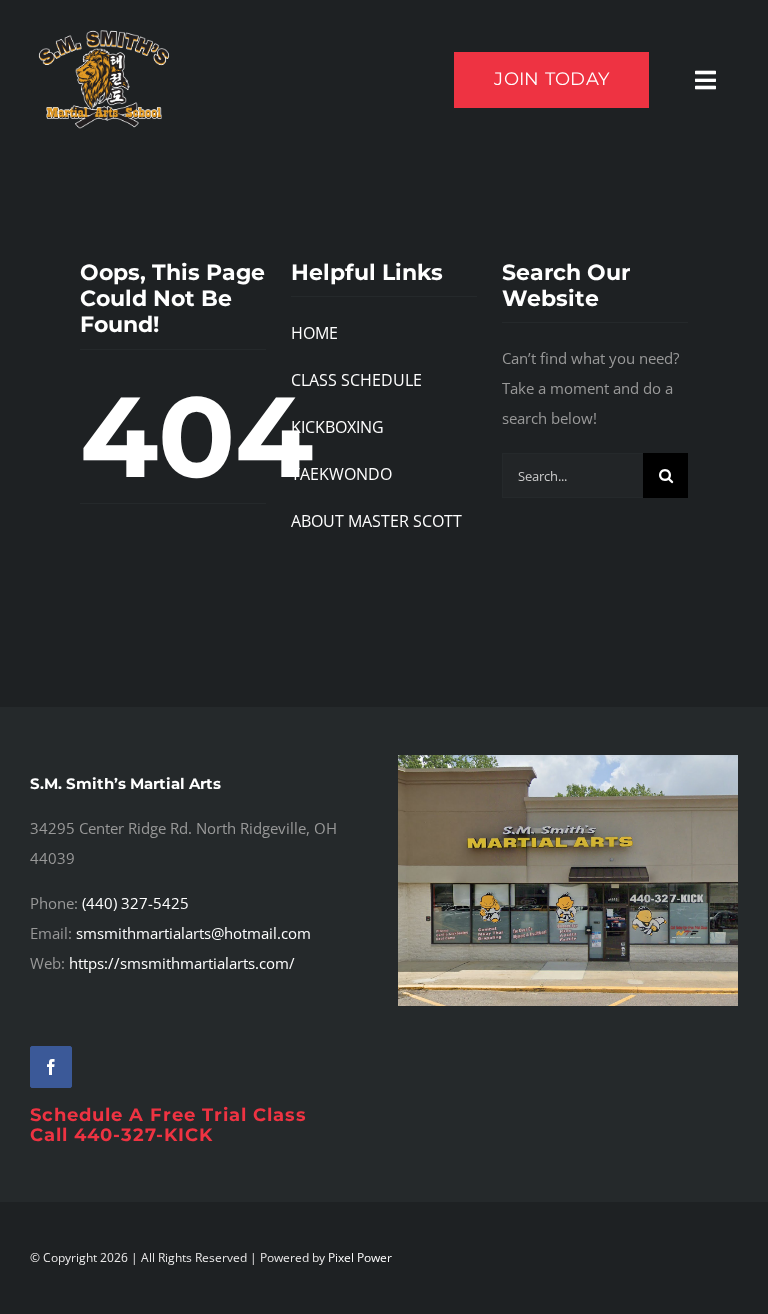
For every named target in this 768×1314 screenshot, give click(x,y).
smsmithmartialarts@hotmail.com (193, 933)
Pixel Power (360, 1257)
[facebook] (51, 1067)
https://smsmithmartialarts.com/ (182, 963)
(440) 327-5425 (135, 903)
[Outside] (568, 762)
